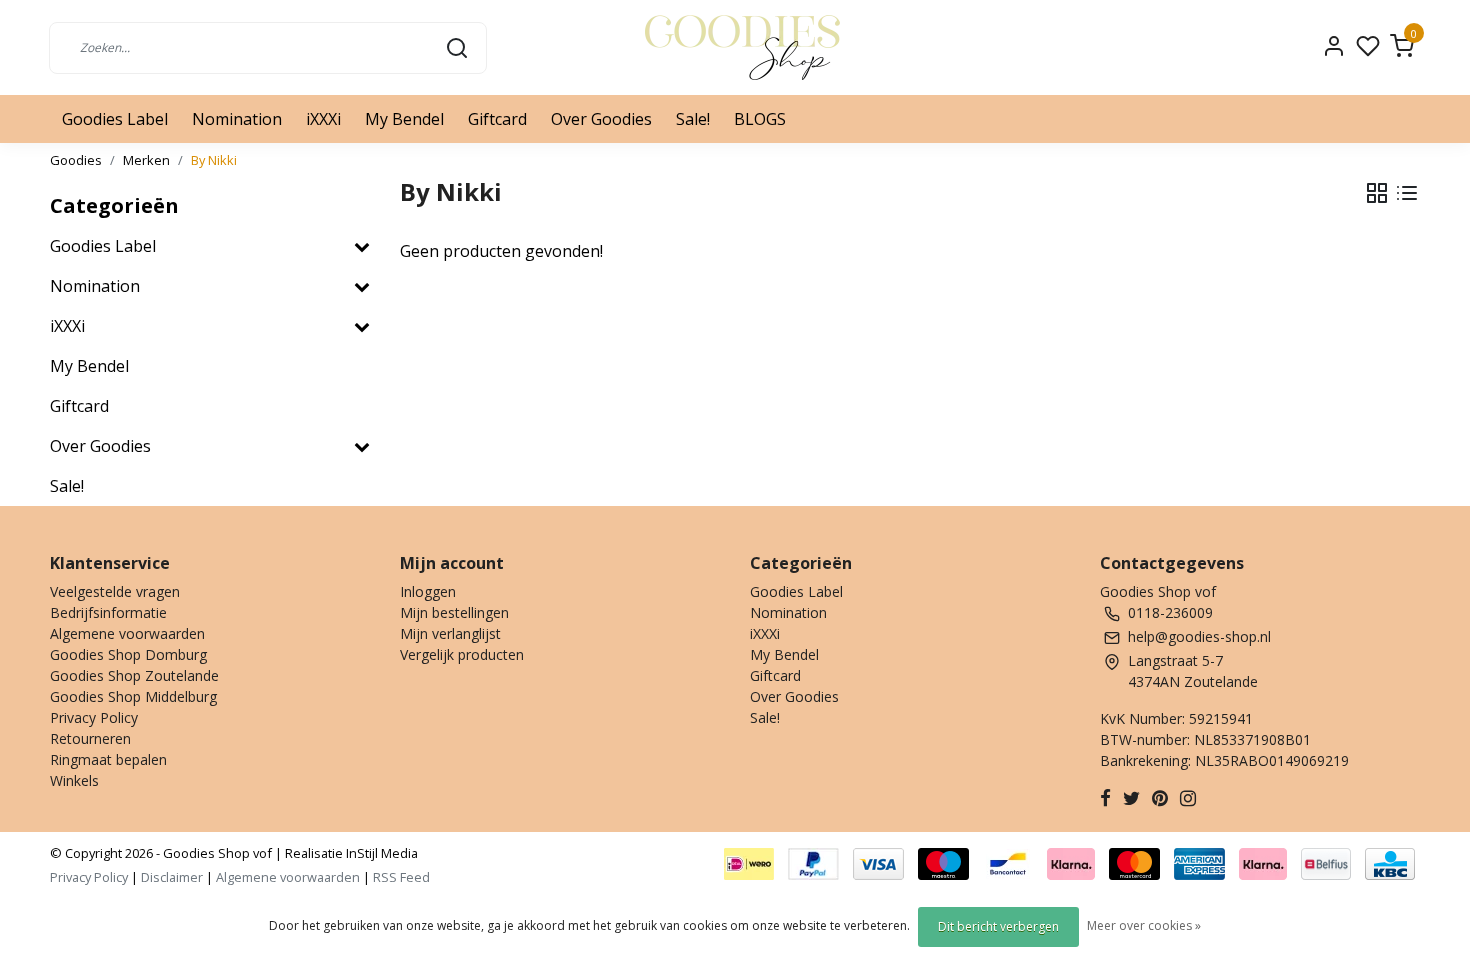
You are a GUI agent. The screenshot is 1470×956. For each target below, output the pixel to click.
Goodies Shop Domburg (128, 654)
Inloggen (428, 591)
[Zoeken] (457, 47)
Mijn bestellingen (454, 612)
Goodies (76, 160)
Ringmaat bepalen (108, 759)
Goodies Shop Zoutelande (134, 675)
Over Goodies (601, 119)
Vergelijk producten (462, 654)
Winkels (74, 780)
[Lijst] (1407, 193)
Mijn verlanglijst (450, 633)
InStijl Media (380, 853)
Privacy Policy (94, 717)
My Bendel (404, 119)
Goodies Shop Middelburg (133, 696)
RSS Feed (401, 877)
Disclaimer (172, 877)
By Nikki (214, 160)
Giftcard (497, 119)
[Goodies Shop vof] (742, 47)
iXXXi (323, 119)
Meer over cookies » (1144, 925)
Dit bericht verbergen (998, 926)
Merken (146, 160)
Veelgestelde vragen (115, 591)
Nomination (237, 119)
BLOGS (760, 119)
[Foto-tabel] (1377, 193)
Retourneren (90, 738)
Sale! (693, 119)
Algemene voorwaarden (127, 633)
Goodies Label (115, 119)
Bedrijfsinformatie (108, 612)
